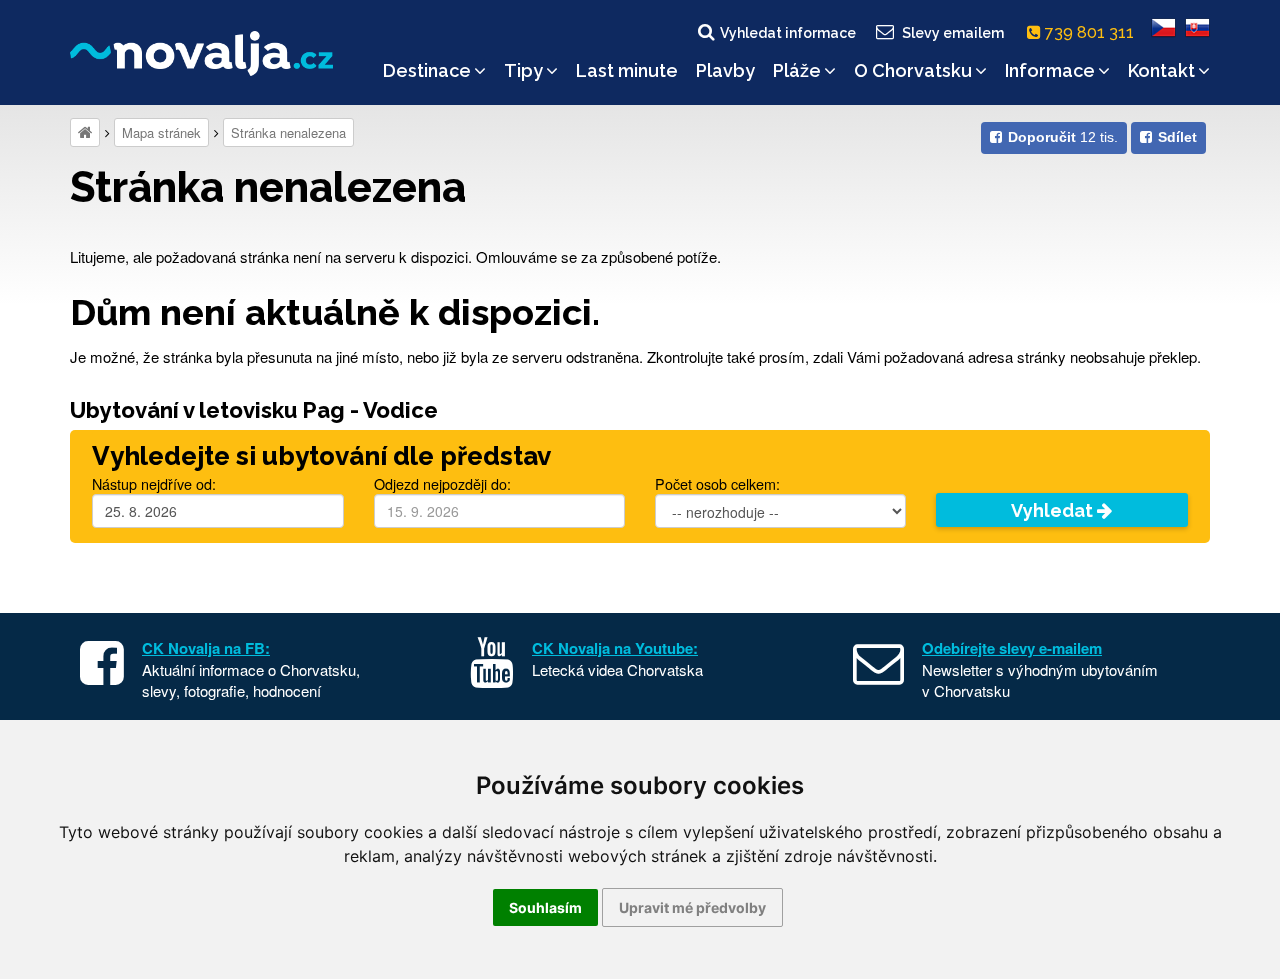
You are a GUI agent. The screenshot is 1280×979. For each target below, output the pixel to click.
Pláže (797, 70)
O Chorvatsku (913, 70)
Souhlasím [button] (545, 907)
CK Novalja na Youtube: (615, 648)
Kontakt (1161, 70)
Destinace (427, 70)
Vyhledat (1054, 510)
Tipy (523, 70)
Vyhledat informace (788, 33)
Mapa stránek (161, 132)
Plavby (725, 70)
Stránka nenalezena (288, 132)
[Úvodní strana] (85, 132)
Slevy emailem (953, 33)
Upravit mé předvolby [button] (692, 907)
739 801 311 (1091, 32)
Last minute (627, 70)
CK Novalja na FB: (206, 648)
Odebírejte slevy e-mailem (1012, 648)
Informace (1050, 70)
